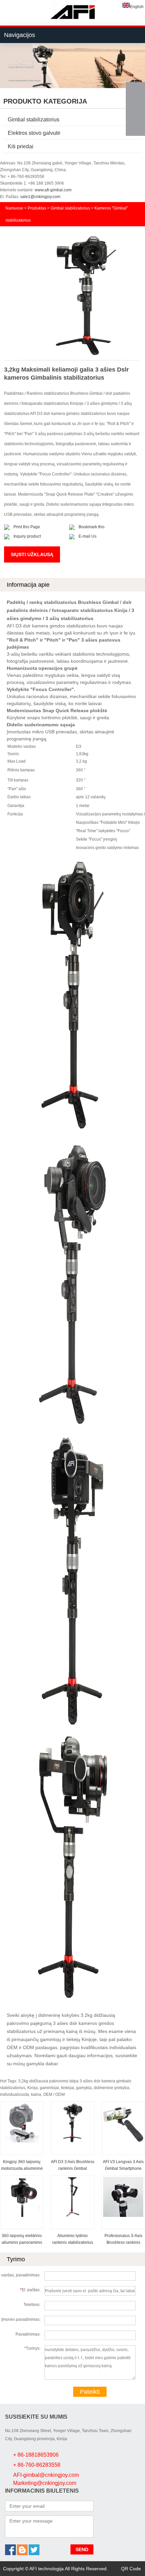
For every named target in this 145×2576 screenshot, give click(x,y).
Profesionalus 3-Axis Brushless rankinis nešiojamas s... (123, 2242)
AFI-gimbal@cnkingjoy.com (46, 2475)
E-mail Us (88, 536)
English (137, 7)
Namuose (14, 208)
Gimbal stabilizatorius (34, 120)
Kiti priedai (21, 146)
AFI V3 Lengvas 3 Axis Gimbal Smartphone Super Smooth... (123, 2168)
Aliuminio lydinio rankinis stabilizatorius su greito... (73, 2242)
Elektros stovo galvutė (34, 133)
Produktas (37, 208)
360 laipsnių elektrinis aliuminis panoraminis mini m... (22, 2242)
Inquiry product (27, 536)
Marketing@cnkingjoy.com (45, 2483)
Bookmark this (92, 527)
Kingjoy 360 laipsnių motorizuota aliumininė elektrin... (22, 2168)
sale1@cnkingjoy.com (40, 197)
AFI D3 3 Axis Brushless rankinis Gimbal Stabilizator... (73, 2168)
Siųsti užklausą (32, 554)
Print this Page (27, 527)
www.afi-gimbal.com (53, 190)
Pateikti (90, 2392)
